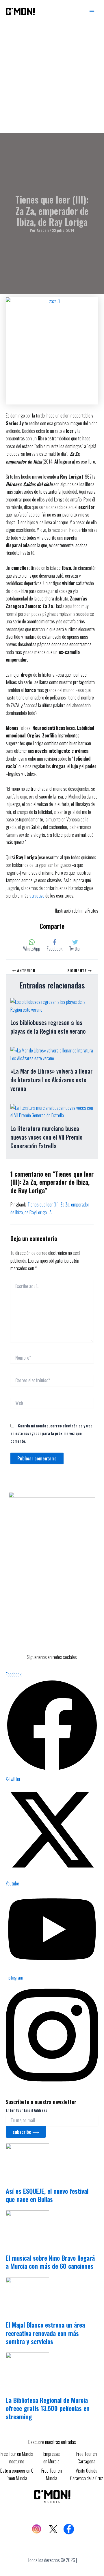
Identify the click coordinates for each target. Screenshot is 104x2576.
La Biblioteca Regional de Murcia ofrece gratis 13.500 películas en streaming (48, 2408)
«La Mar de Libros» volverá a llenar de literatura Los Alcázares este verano (51, 1080)
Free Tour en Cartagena (87, 2458)
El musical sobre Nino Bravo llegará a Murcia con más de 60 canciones (50, 2262)
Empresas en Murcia (52, 2458)
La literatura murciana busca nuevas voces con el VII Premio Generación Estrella (47, 1137)
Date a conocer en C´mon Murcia (17, 2474)
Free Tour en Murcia (52, 2474)
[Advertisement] (52, 78)
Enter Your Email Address (26, 2110)
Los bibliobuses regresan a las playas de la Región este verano (48, 1027)
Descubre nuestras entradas (52, 2442)
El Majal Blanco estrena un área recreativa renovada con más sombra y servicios (45, 2333)
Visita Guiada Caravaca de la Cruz (87, 2474)
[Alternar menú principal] (92, 12)
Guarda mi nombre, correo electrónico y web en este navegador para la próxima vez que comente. (51, 1433)
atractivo (37, 896)
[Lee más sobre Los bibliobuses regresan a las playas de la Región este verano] (52, 1005)
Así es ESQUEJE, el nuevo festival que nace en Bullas (47, 2195)
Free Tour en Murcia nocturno (17, 2458)
